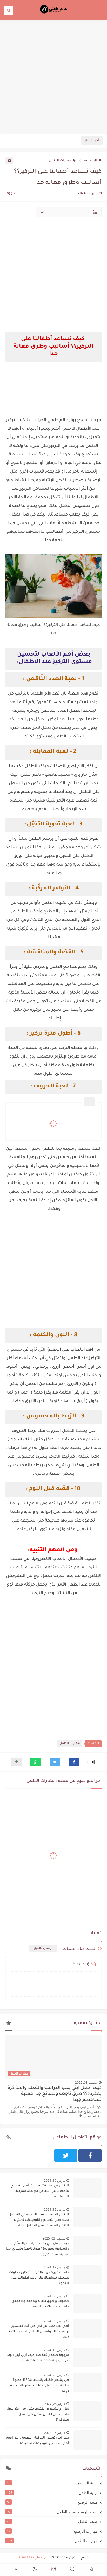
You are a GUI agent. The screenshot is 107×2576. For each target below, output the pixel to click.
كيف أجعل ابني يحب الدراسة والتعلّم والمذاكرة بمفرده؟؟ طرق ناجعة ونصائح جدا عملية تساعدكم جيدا (55, 2094)
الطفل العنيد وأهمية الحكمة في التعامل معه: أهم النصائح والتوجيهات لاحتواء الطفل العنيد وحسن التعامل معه (39, 2220)
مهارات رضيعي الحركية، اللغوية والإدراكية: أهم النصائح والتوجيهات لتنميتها (38, 2441)
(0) (8, 194)
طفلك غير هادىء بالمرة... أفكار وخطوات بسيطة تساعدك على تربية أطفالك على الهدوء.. (39, 2278)
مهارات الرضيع (52, 2531)
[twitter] (66, 2155)
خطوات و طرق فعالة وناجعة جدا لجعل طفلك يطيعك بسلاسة (40, 2304)
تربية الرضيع (52, 2483)
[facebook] (90, 2155)
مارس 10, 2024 (55, 2350)
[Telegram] (41, 2155)
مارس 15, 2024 (55, 2209)
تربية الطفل (52, 2492)
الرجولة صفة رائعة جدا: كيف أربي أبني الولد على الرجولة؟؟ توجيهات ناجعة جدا (38, 2358)
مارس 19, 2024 (55, 2181)
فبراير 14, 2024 (55, 2433)
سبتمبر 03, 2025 (86, 2082)
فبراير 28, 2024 (55, 2404)
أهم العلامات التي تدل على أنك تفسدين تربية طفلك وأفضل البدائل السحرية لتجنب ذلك (37, 2332)
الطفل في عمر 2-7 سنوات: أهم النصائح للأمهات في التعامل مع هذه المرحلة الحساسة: (40, 2191)
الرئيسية (91, 161)
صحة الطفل (52, 2521)
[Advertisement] (53, 76)
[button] (74, 1762)
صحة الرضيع (52, 2502)
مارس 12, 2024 (55, 2267)
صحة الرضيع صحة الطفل (53, 2512)
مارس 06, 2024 (55, 2296)
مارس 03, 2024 (55, 2321)
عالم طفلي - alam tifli (35, 2558)
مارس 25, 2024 (55, 2375)
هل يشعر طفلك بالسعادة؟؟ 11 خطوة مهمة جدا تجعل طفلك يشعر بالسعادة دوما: (40, 2386)
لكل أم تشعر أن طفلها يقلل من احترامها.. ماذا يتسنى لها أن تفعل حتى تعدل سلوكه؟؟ (37, 2415)
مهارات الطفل (60, 161)
